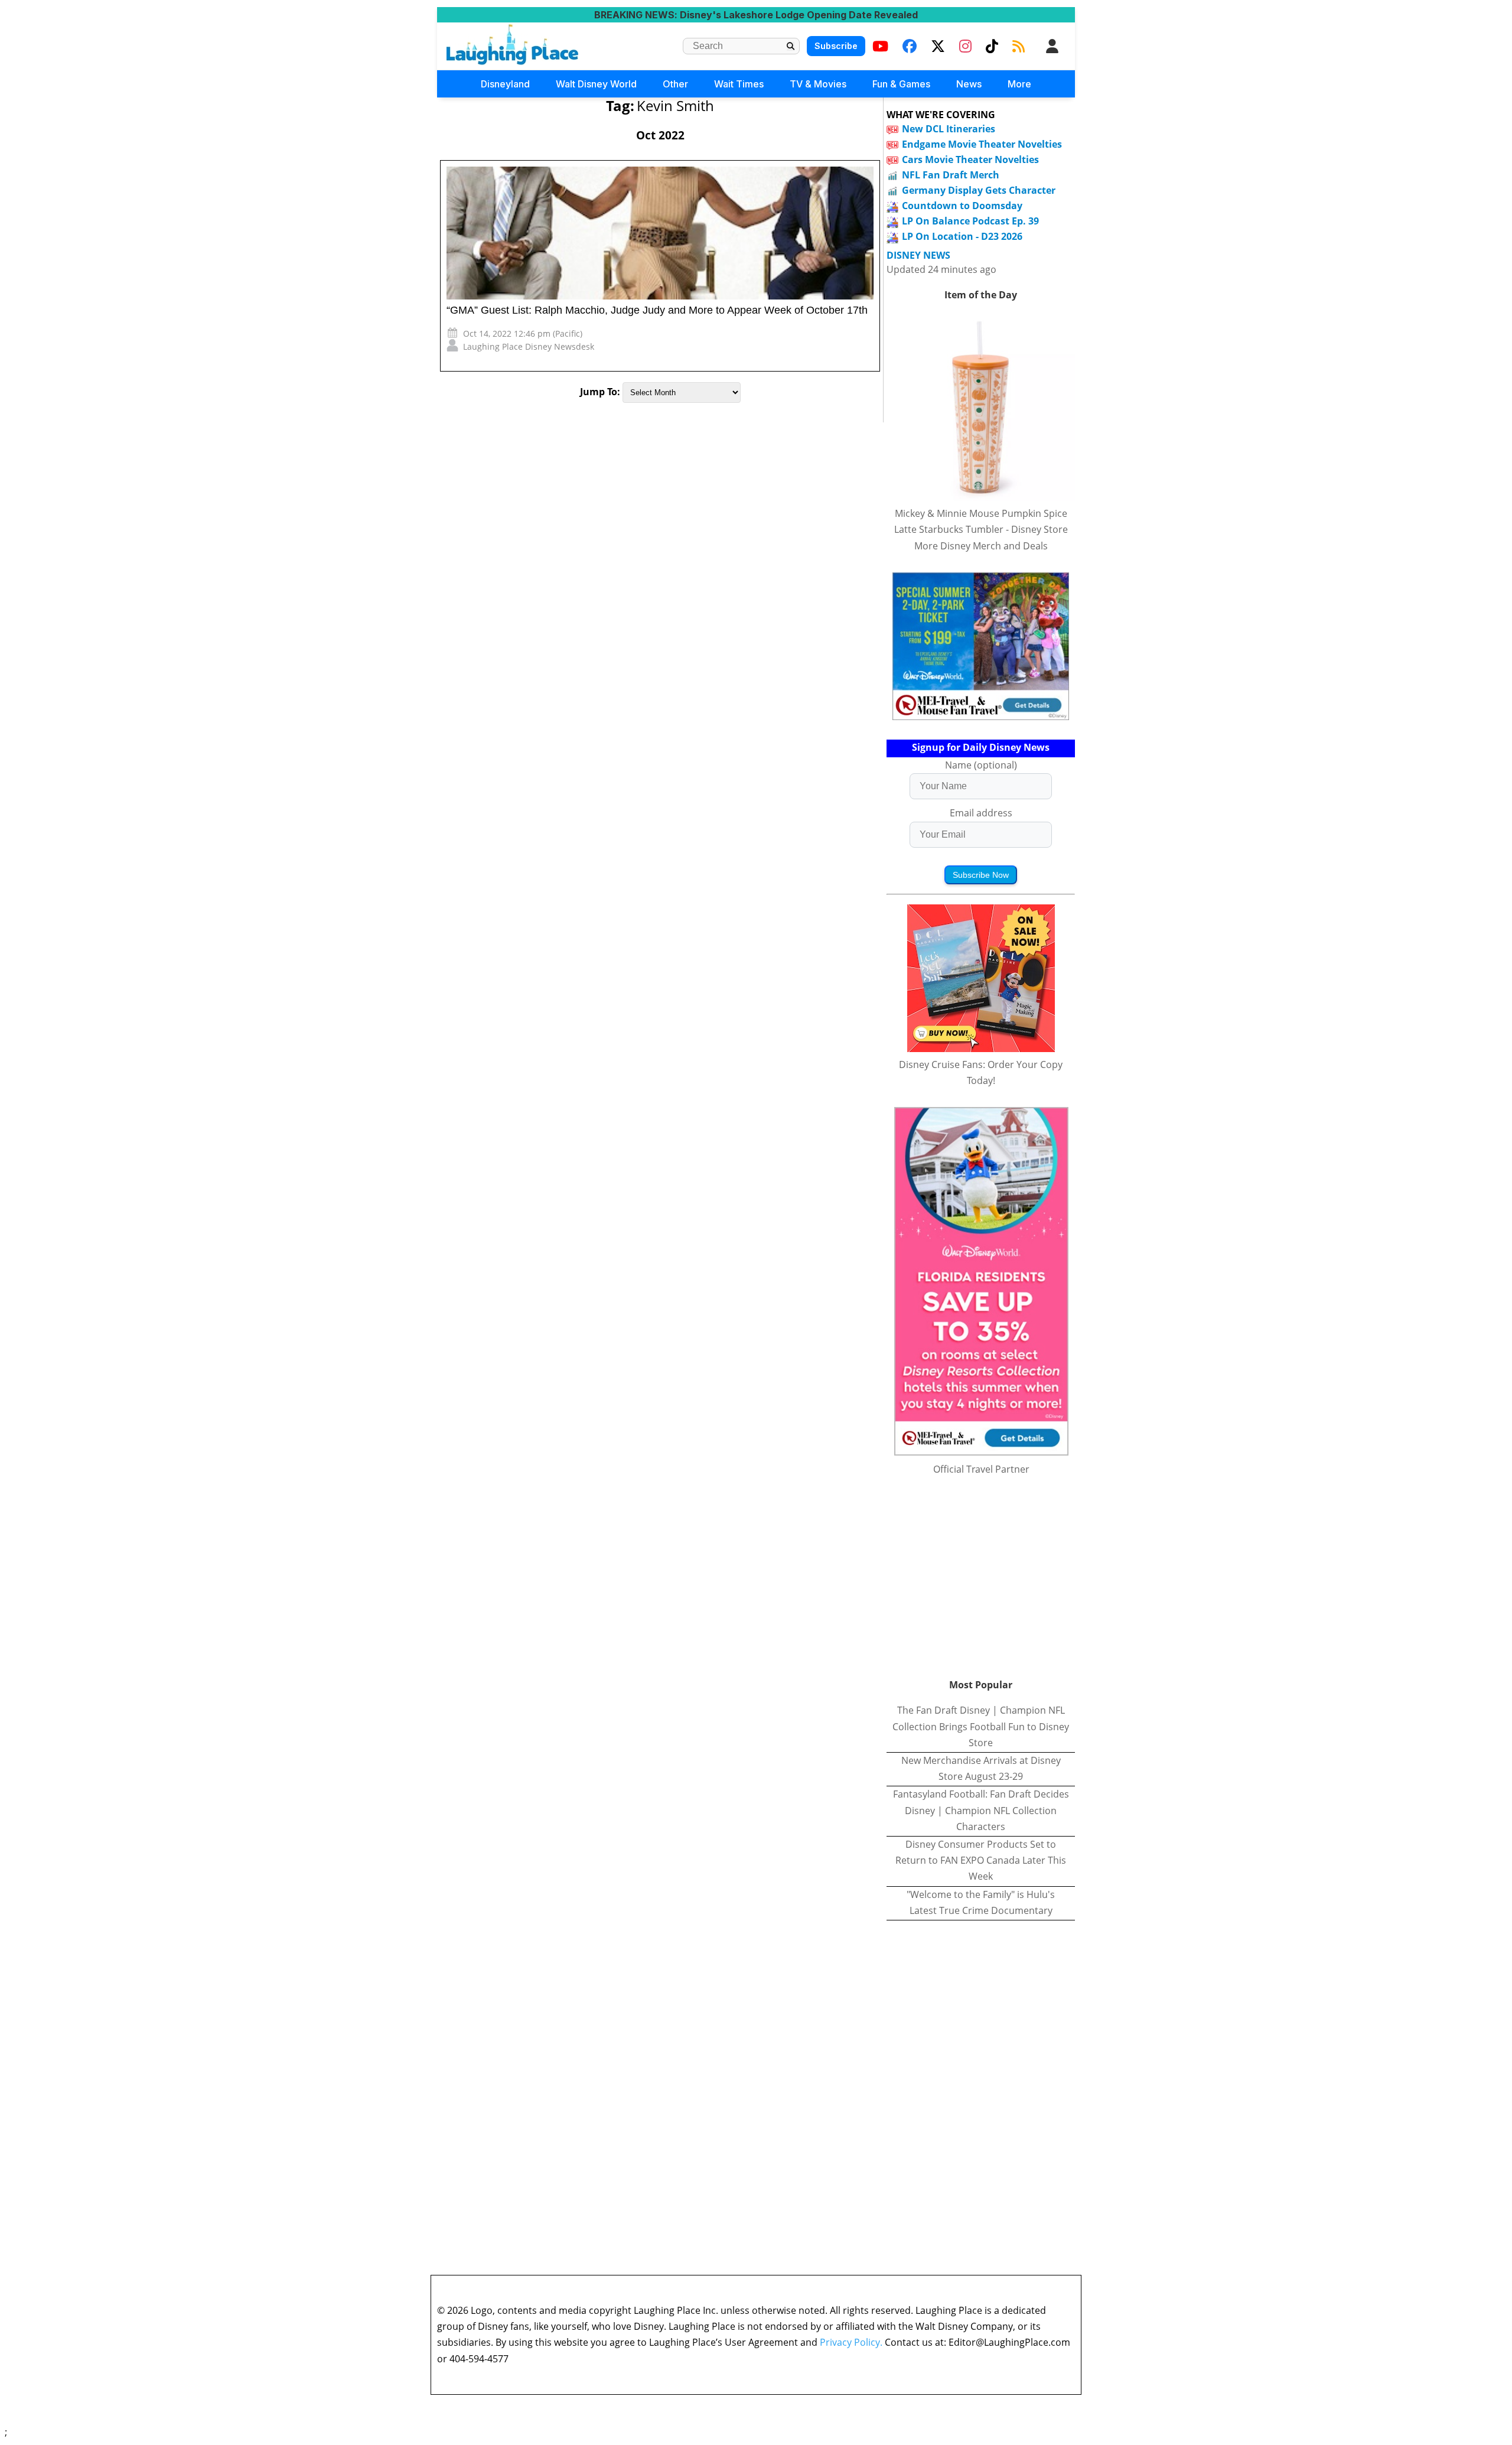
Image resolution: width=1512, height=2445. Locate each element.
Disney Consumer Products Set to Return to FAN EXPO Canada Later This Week (981, 1860)
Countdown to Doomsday (962, 206)
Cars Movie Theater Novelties (970, 159)
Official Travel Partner (981, 1469)
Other (675, 84)
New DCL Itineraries (949, 129)
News (969, 84)
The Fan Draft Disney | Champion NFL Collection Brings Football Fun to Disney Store (981, 1726)
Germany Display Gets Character (979, 190)
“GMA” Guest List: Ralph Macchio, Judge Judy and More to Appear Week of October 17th (657, 310)
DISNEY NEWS (918, 255)
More (1019, 84)
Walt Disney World (596, 84)
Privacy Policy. (851, 2342)
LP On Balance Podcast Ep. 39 (970, 221)
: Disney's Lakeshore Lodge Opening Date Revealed (756, 15)
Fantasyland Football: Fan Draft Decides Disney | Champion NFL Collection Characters (981, 1810)
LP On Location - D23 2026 (962, 236)
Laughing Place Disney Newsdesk (529, 346)
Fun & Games (901, 84)
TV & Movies (818, 84)
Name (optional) (981, 765)
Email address (981, 813)
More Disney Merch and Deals (981, 546)
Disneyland (505, 84)
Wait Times (739, 84)
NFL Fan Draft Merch (951, 175)
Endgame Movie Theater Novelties (982, 144)
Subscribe (836, 46)
